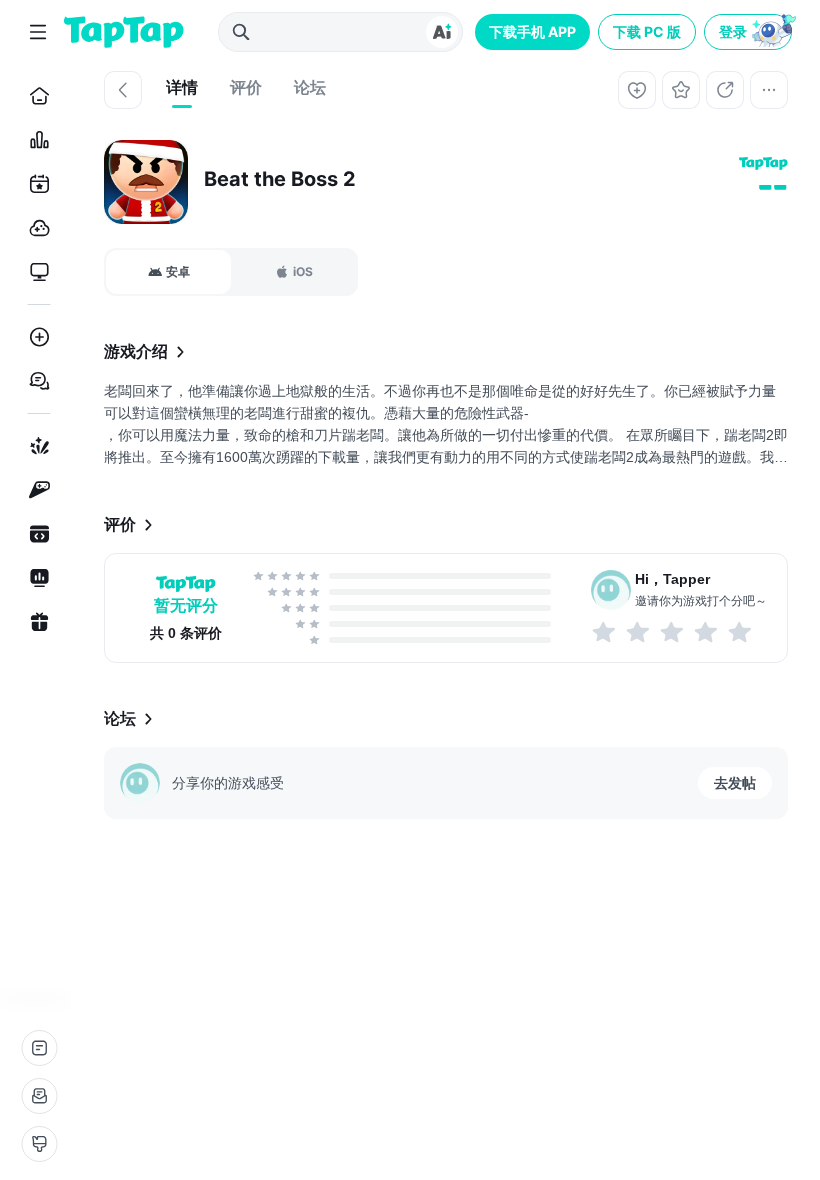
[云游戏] (35, 228)
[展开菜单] (38, 32)
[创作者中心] (35, 578)
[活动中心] (35, 622)
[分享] (725, 90)
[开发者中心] (35, 534)
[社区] (35, 381)
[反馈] (39, 1096)
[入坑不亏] (707, 632)
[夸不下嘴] (639, 632)
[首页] (35, 96)
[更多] (769, 90)
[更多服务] (39, 1048)
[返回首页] (124, 32)
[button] (750, 32)
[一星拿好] (605, 632)
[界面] (39, 1144)
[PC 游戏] (35, 272)
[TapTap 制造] (35, 446)
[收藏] (681, 90)
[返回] (123, 90)
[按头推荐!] (741, 632)
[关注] (637, 90)
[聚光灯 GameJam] (35, 490)
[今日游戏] (35, 184)
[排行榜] (35, 140)
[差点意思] (673, 632)
